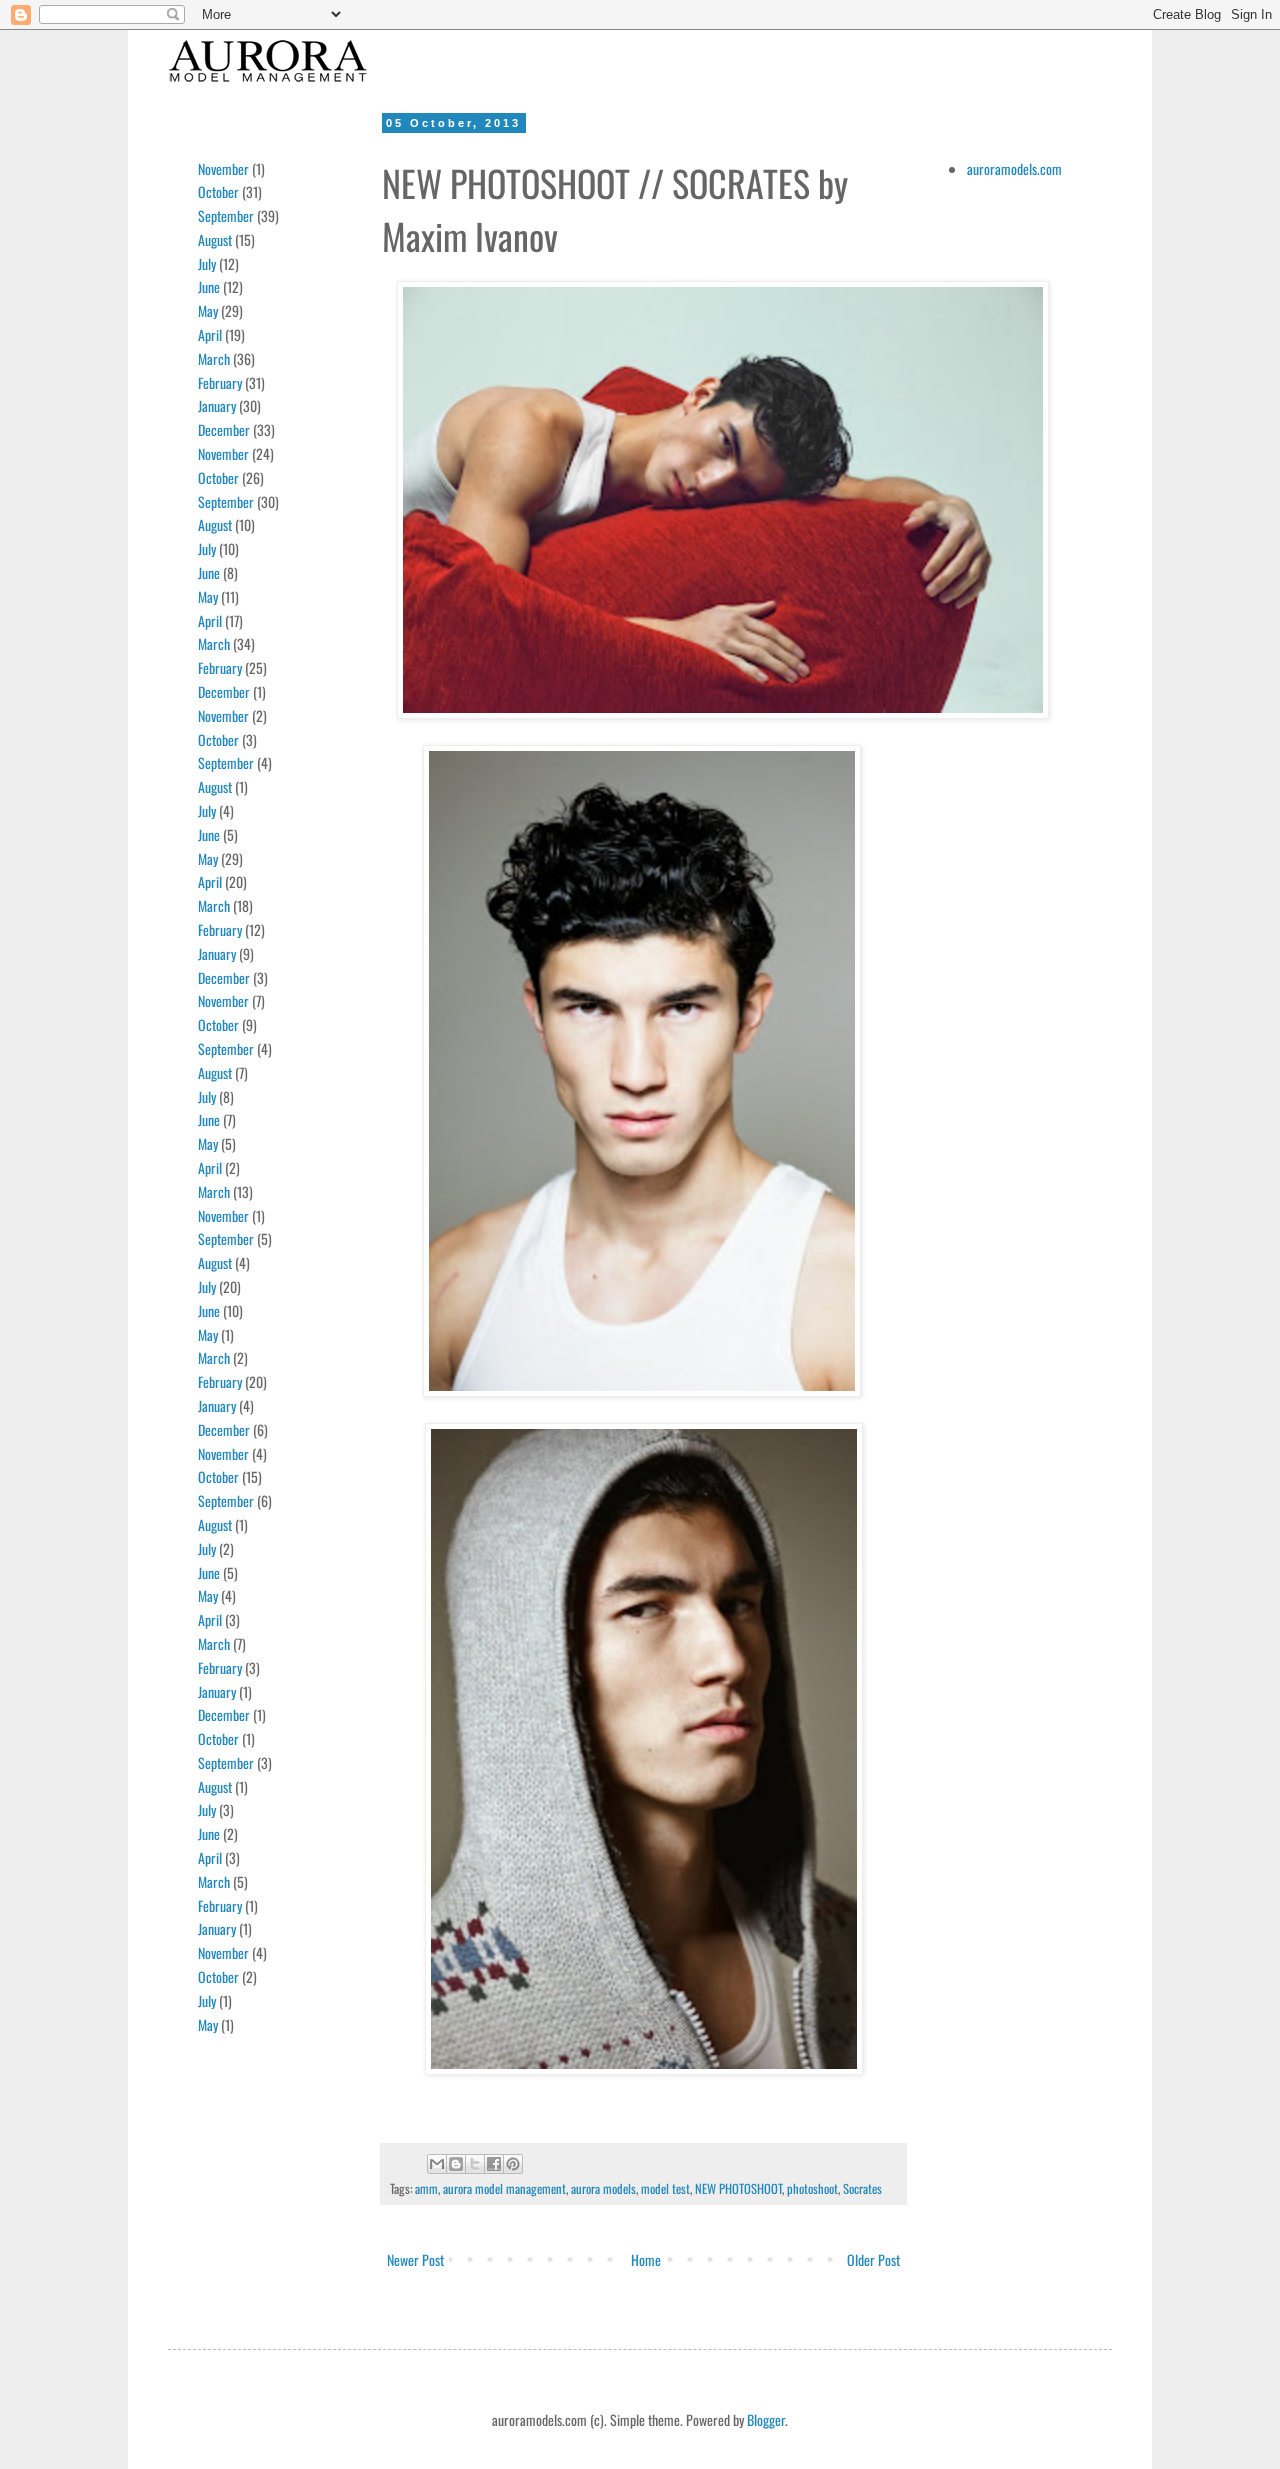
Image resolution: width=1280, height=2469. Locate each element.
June (209, 286)
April (210, 334)
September (226, 215)
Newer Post (415, 2259)
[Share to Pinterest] (513, 2164)
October (218, 191)
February (220, 382)
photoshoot (812, 2188)
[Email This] (437, 2164)
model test (665, 2188)
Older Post (873, 2259)
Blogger (766, 2419)
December (224, 429)
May (208, 310)
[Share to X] (475, 2164)
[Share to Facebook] (494, 2164)
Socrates (862, 2188)
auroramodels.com (1014, 168)
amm (426, 2188)
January (217, 405)
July (207, 263)
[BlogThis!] (456, 2164)
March (214, 358)
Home (646, 2259)
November (223, 168)
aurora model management (504, 2188)
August (215, 239)
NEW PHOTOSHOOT (738, 2188)
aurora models (603, 2188)
